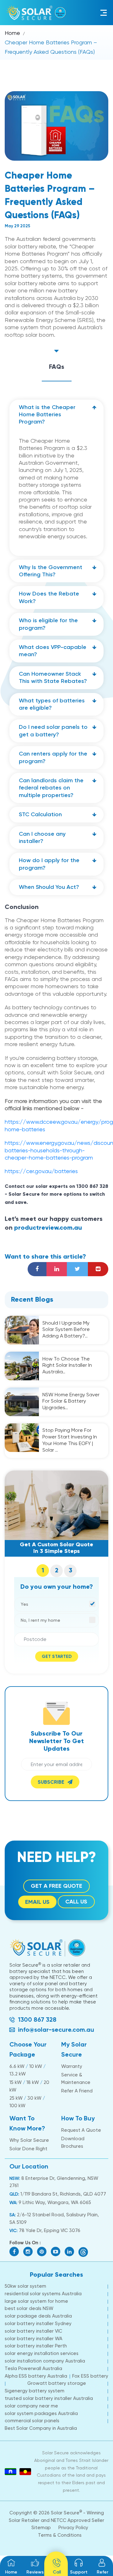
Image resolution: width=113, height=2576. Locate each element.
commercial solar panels (32, 2421)
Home (12, 33)
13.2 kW (18, 2074)
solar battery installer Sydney (38, 2324)
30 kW (34, 2098)
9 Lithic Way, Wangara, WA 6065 (54, 2202)
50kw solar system (25, 2286)
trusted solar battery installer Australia (49, 2398)
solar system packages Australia (41, 2413)
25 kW (16, 2098)
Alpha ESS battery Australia (36, 2376)
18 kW (33, 2082)
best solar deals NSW (29, 2308)
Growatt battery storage (57, 2383)
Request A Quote (81, 2130)
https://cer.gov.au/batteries (41, 1171)
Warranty (72, 2066)
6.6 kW (17, 2066)
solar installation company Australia (45, 2361)
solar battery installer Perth (36, 2346)
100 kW (17, 2106)
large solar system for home (36, 2301)
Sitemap (41, 2528)
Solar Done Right (28, 2149)
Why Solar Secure (29, 2140)
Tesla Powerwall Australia (33, 2368)
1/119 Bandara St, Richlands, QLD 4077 (63, 2194)
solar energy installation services (42, 2353)
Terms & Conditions (60, 2535)
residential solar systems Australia (43, 2294)
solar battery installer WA (34, 2339)
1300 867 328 (37, 2019)
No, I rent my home (40, 1620)
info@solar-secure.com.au (56, 2030)
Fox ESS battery (90, 2376)
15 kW (16, 2082)
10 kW (36, 2066)
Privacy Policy (73, 2528)
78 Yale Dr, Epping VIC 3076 (50, 2230)
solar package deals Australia (38, 2316)
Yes (24, 1604)
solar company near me (31, 2406)
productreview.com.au (48, 1228)
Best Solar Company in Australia (41, 2428)
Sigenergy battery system (35, 2391)
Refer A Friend (77, 2091)
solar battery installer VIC (33, 2331)
